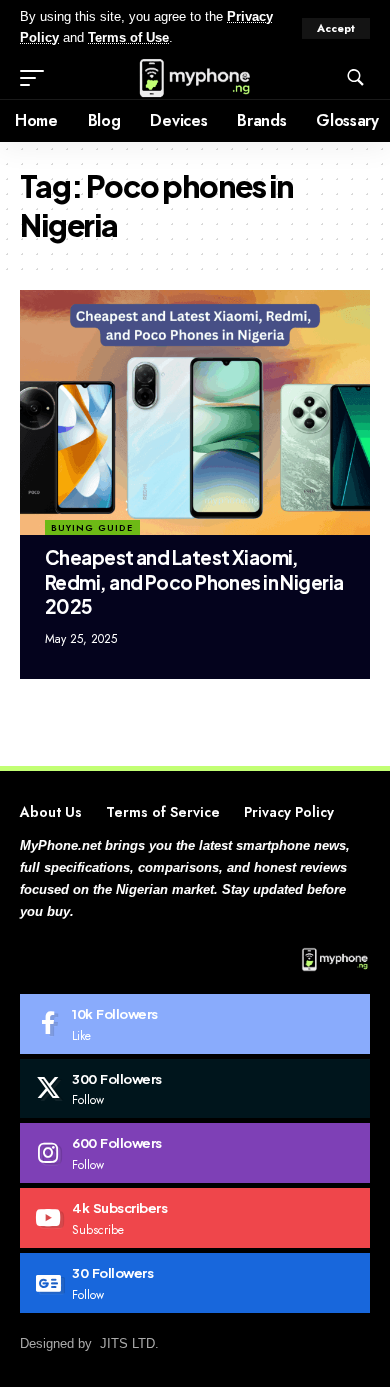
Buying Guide (92, 527)
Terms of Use (128, 38)
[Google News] (195, 1283)
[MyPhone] (195, 78)
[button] (336, 28)
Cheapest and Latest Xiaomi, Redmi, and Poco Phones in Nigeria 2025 (194, 581)
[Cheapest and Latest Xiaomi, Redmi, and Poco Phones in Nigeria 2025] (195, 412)
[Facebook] (195, 1024)
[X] (195, 1089)
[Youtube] (195, 1218)
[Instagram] (195, 1153)
